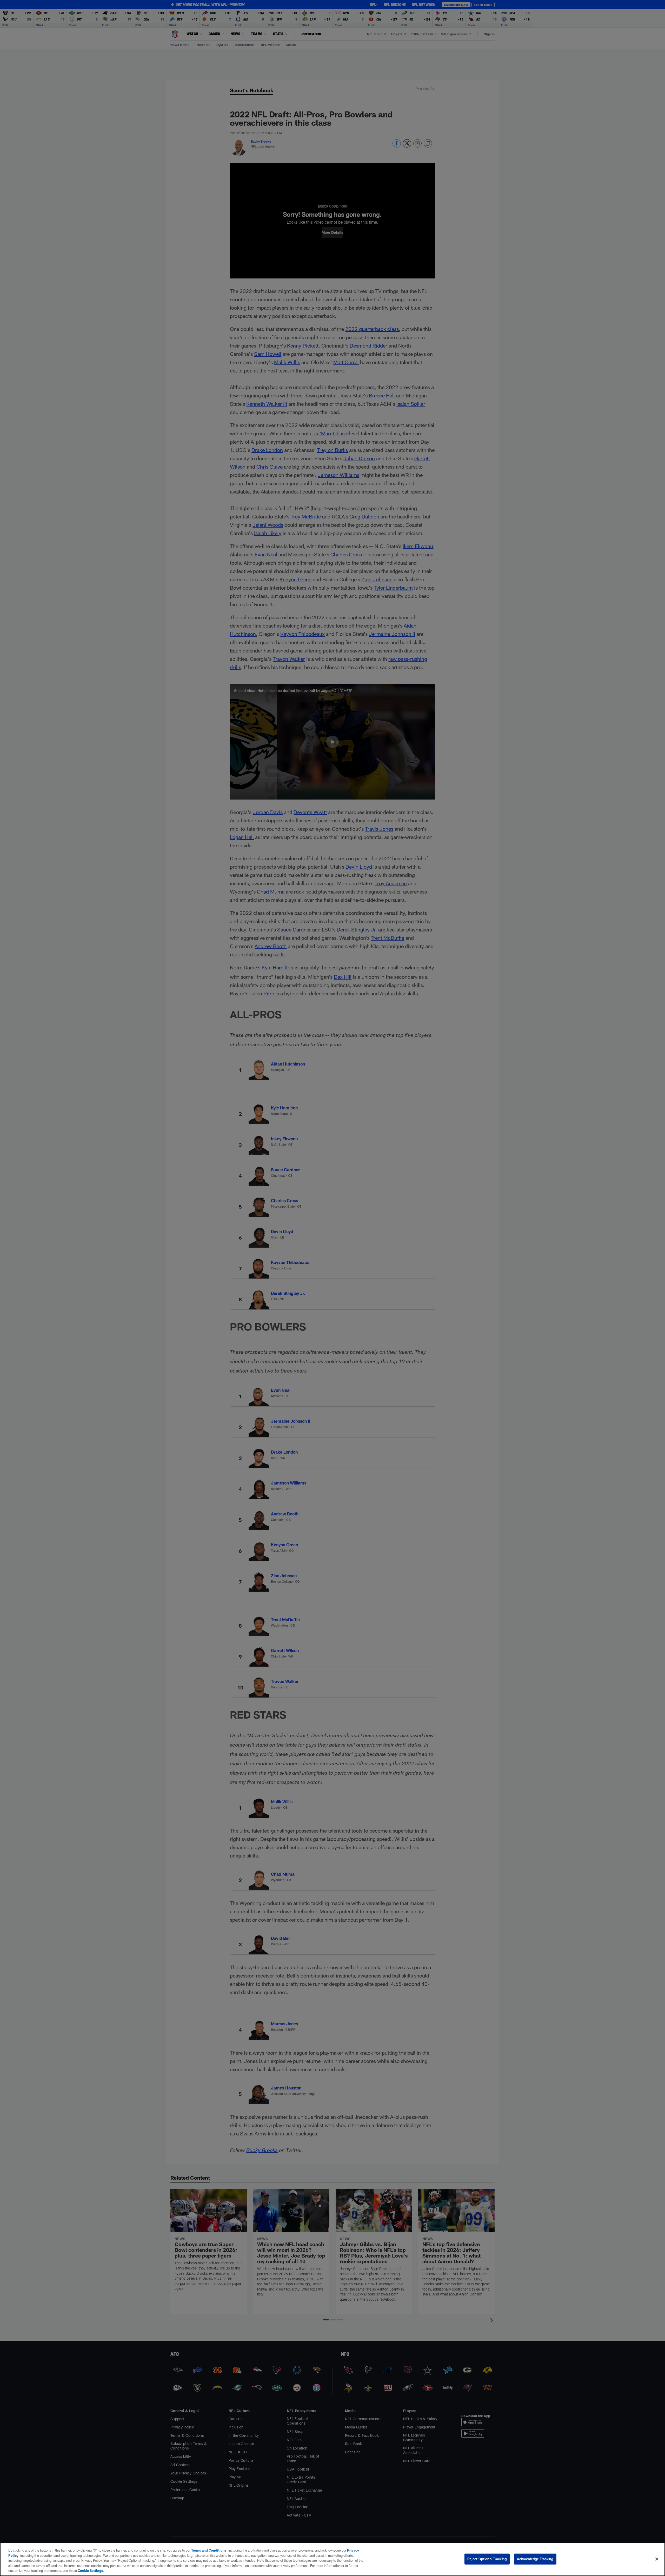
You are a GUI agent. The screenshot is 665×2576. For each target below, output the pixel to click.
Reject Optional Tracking (487, 2559)
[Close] (657, 2559)
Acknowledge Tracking (535, 2559)
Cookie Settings (90, 2571)
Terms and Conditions (209, 2550)
